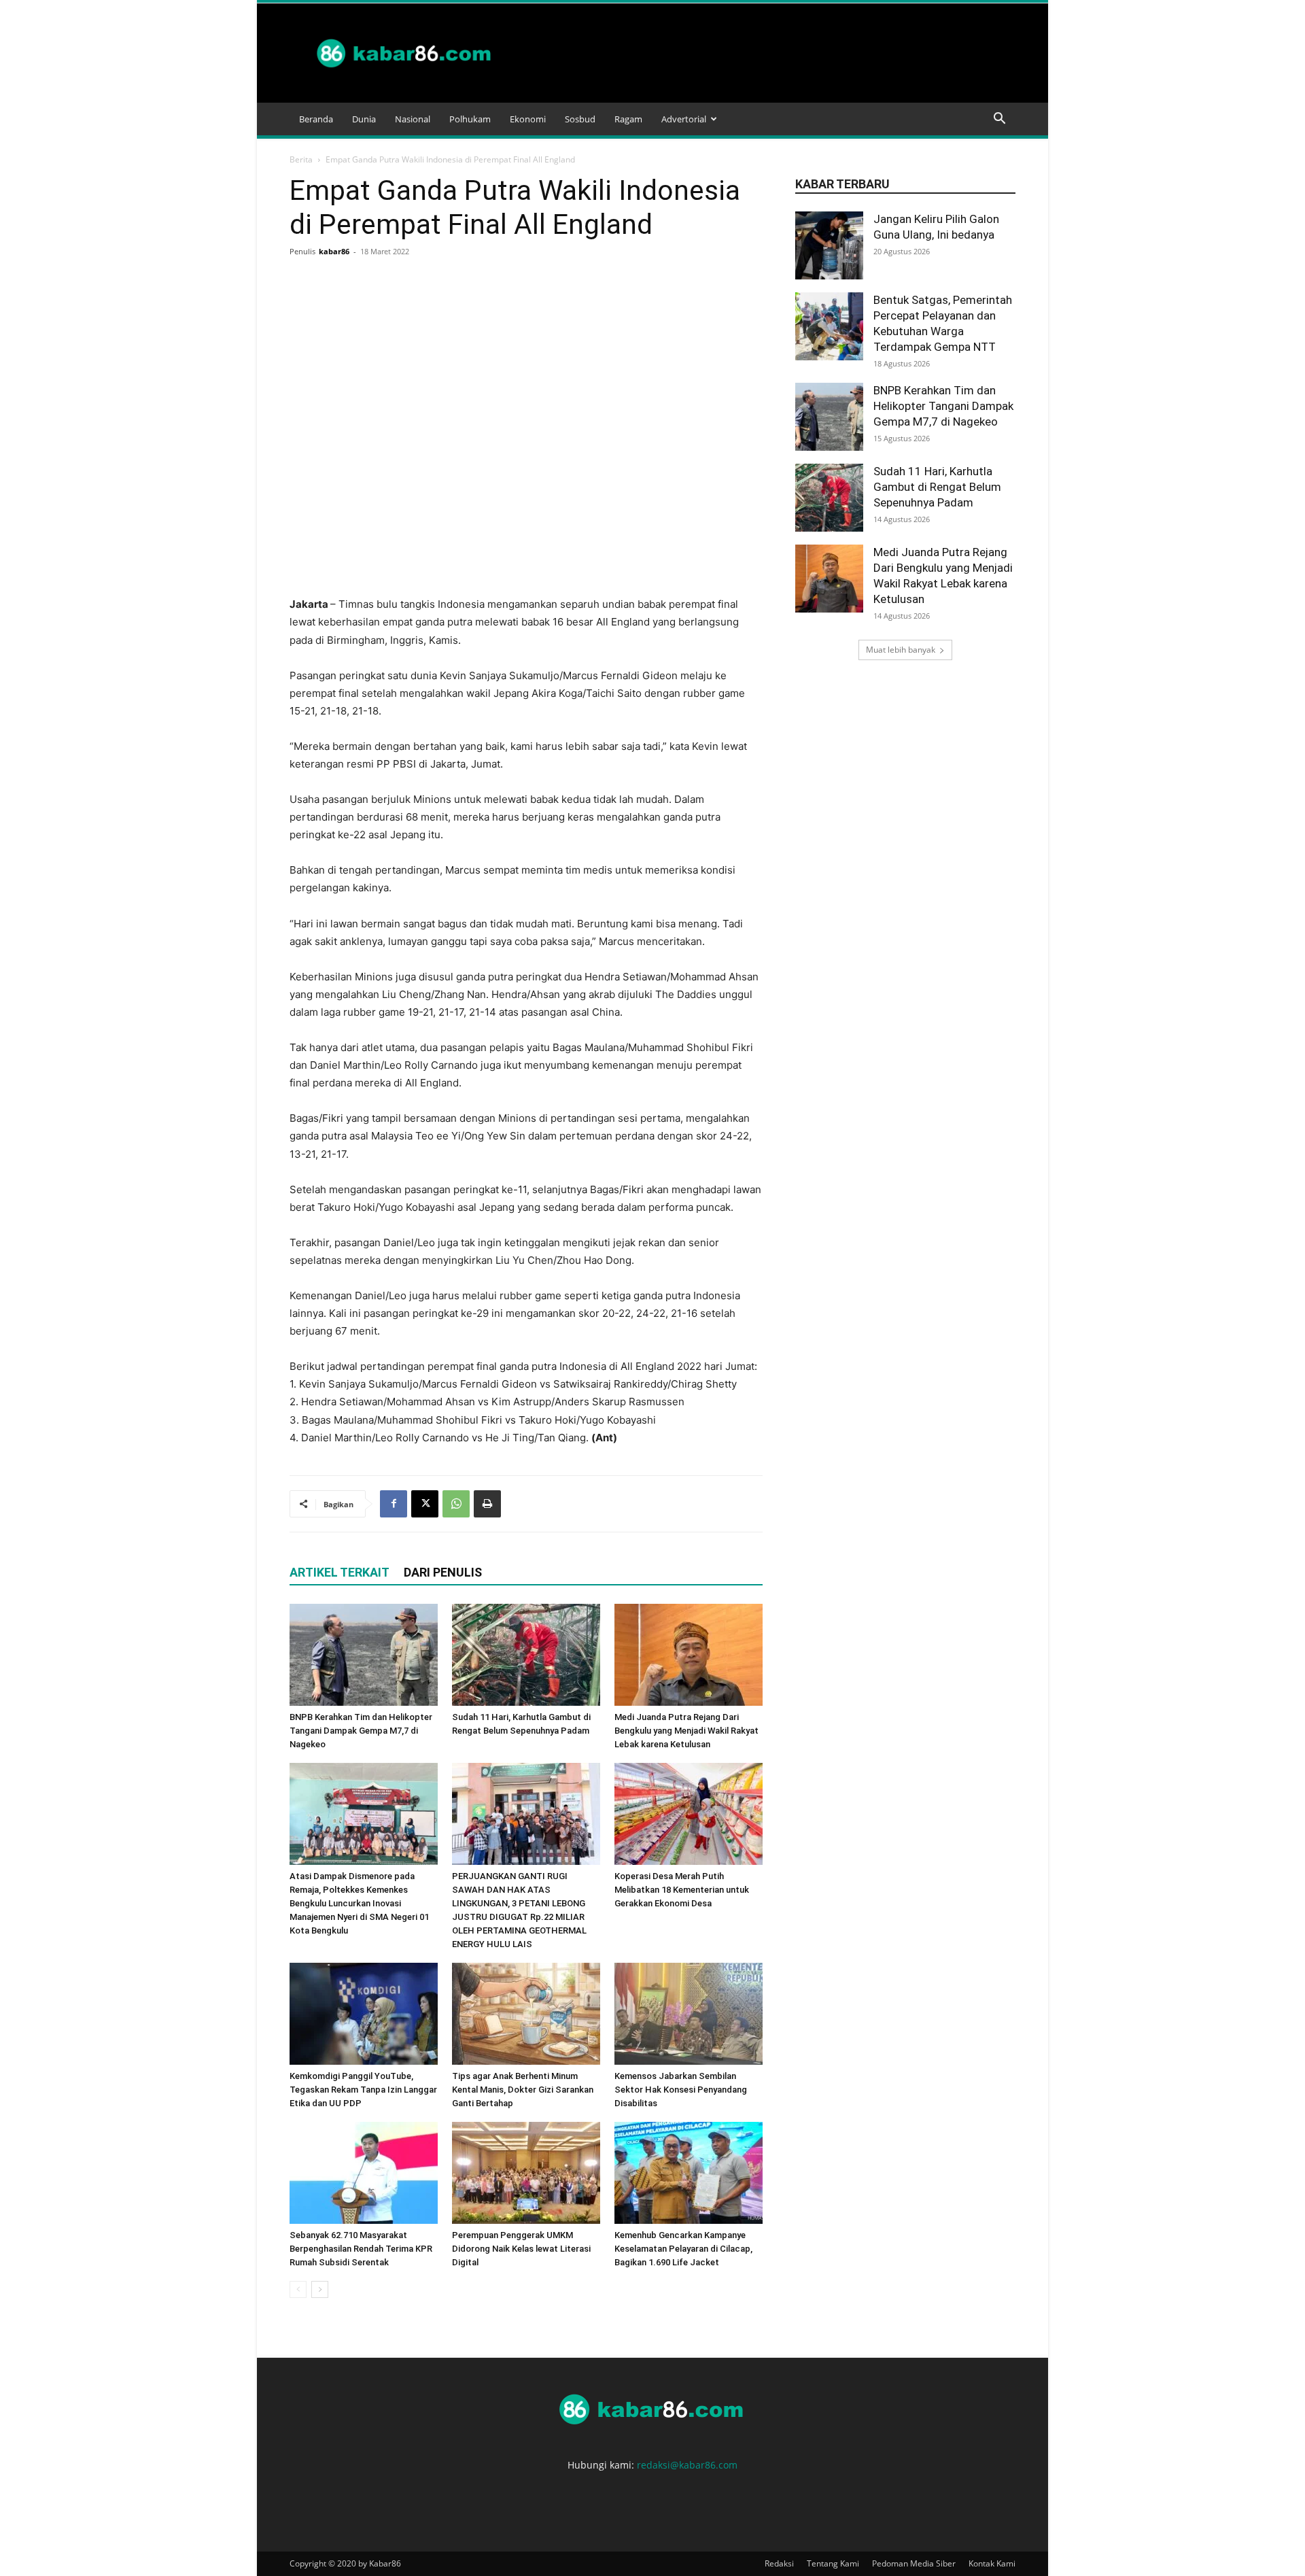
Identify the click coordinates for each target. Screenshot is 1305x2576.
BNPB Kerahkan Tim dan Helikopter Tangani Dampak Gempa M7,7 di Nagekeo (361, 1731)
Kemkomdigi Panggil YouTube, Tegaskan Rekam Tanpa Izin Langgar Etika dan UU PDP (363, 2090)
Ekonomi (528, 119)
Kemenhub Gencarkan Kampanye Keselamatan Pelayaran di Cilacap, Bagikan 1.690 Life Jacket (683, 2249)
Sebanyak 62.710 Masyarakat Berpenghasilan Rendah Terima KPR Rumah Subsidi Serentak (361, 2249)
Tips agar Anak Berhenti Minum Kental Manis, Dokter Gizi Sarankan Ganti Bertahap (523, 2090)
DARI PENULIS (443, 1572)
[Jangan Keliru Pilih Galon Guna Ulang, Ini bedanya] (829, 245)
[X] (425, 1504)
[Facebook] (394, 1504)
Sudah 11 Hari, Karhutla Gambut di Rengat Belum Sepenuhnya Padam (937, 487)
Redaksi (779, 2563)
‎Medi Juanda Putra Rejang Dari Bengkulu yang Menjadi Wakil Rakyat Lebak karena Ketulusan (686, 1731)
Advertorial (684, 119)
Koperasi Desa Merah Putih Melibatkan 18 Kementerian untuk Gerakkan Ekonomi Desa (682, 1890)
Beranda (316, 119)
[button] (999, 120)
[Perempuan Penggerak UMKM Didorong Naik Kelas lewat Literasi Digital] (526, 2173)
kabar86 (334, 251)
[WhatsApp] (456, 1504)
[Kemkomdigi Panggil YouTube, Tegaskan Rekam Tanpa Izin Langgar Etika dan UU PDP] (364, 2014)
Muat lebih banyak (901, 650)
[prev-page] (298, 2289)
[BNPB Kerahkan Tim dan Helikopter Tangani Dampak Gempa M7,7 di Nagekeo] (364, 1655)
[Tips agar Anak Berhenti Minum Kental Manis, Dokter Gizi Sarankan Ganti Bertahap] (526, 2014)
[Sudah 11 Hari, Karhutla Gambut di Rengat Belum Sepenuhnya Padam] (526, 1655)
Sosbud (580, 119)
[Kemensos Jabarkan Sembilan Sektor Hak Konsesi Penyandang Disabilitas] (689, 2014)
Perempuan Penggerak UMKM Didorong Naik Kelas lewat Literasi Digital (521, 2249)
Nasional (413, 119)
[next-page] (320, 2289)
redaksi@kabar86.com (687, 2465)
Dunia (364, 119)
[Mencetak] (487, 1504)
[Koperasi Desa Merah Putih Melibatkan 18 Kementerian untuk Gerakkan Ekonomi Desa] (689, 1814)
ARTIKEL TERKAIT (340, 1572)
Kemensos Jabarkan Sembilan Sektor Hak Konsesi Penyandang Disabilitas (681, 2090)
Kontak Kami (992, 2563)
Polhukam (470, 119)
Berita (301, 159)
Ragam (628, 119)
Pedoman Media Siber (914, 2563)
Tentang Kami (833, 2563)
